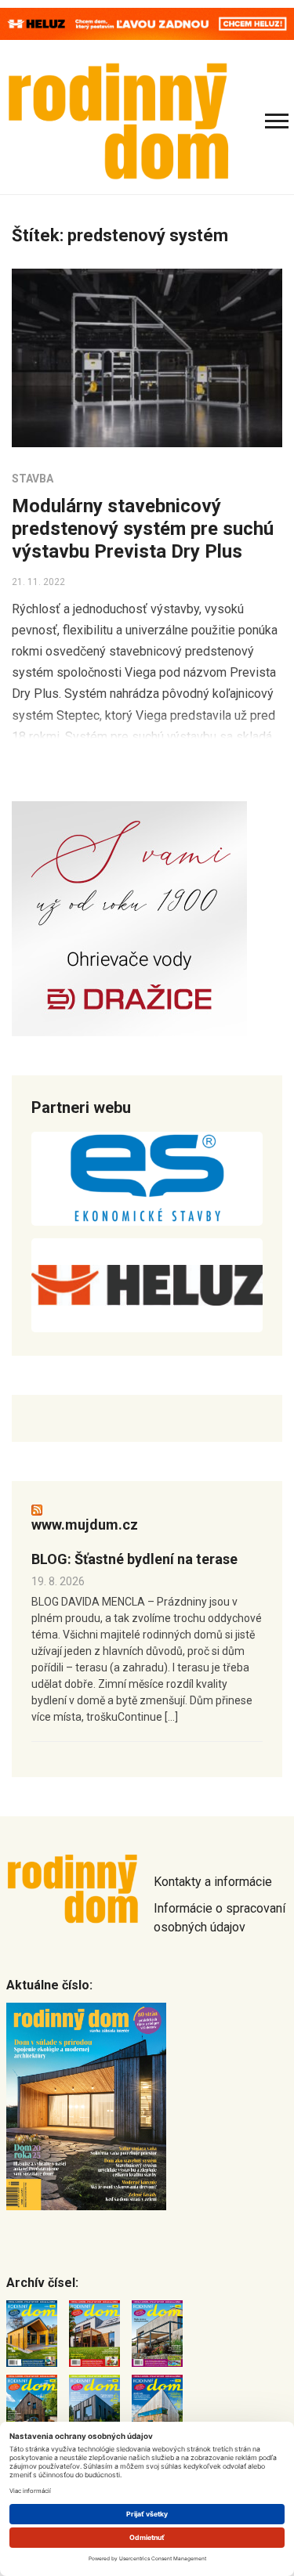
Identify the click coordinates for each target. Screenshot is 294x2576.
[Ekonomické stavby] (147, 1179)
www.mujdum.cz (85, 1525)
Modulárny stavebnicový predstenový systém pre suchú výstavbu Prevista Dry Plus (143, 529)
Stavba (33, 479)
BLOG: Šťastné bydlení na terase (134, 1559)
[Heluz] (147, 1285)
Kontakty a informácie (213, 1882)
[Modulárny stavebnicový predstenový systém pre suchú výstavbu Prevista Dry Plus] (147, 358)
